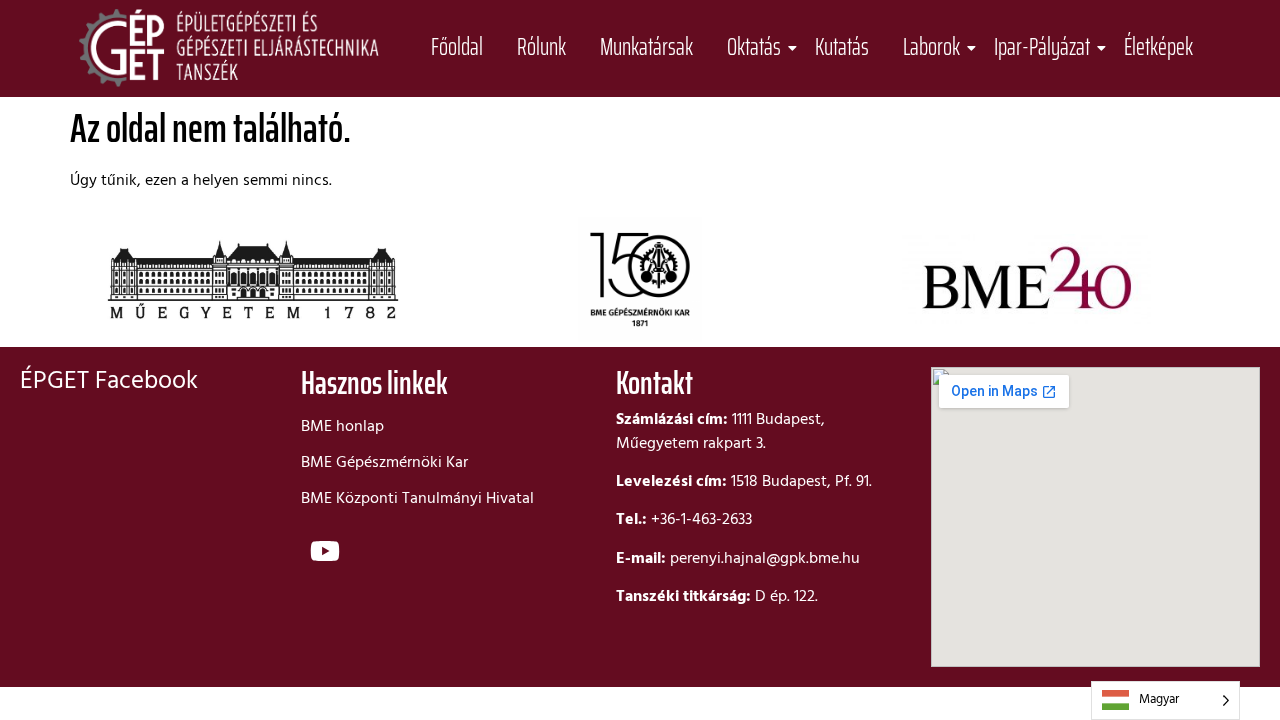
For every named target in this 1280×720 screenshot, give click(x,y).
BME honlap (342, 427)
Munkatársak (646, 47)
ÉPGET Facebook (109, 382)
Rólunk (541, 47)
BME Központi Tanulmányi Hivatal (417, 499)
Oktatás (754, 47)
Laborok (931, 47)
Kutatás (842, 47)
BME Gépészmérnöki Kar (384, 463)
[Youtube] (325, 551)
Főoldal (457, 47)
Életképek (1158, 47)
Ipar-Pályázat (1042, 47)
